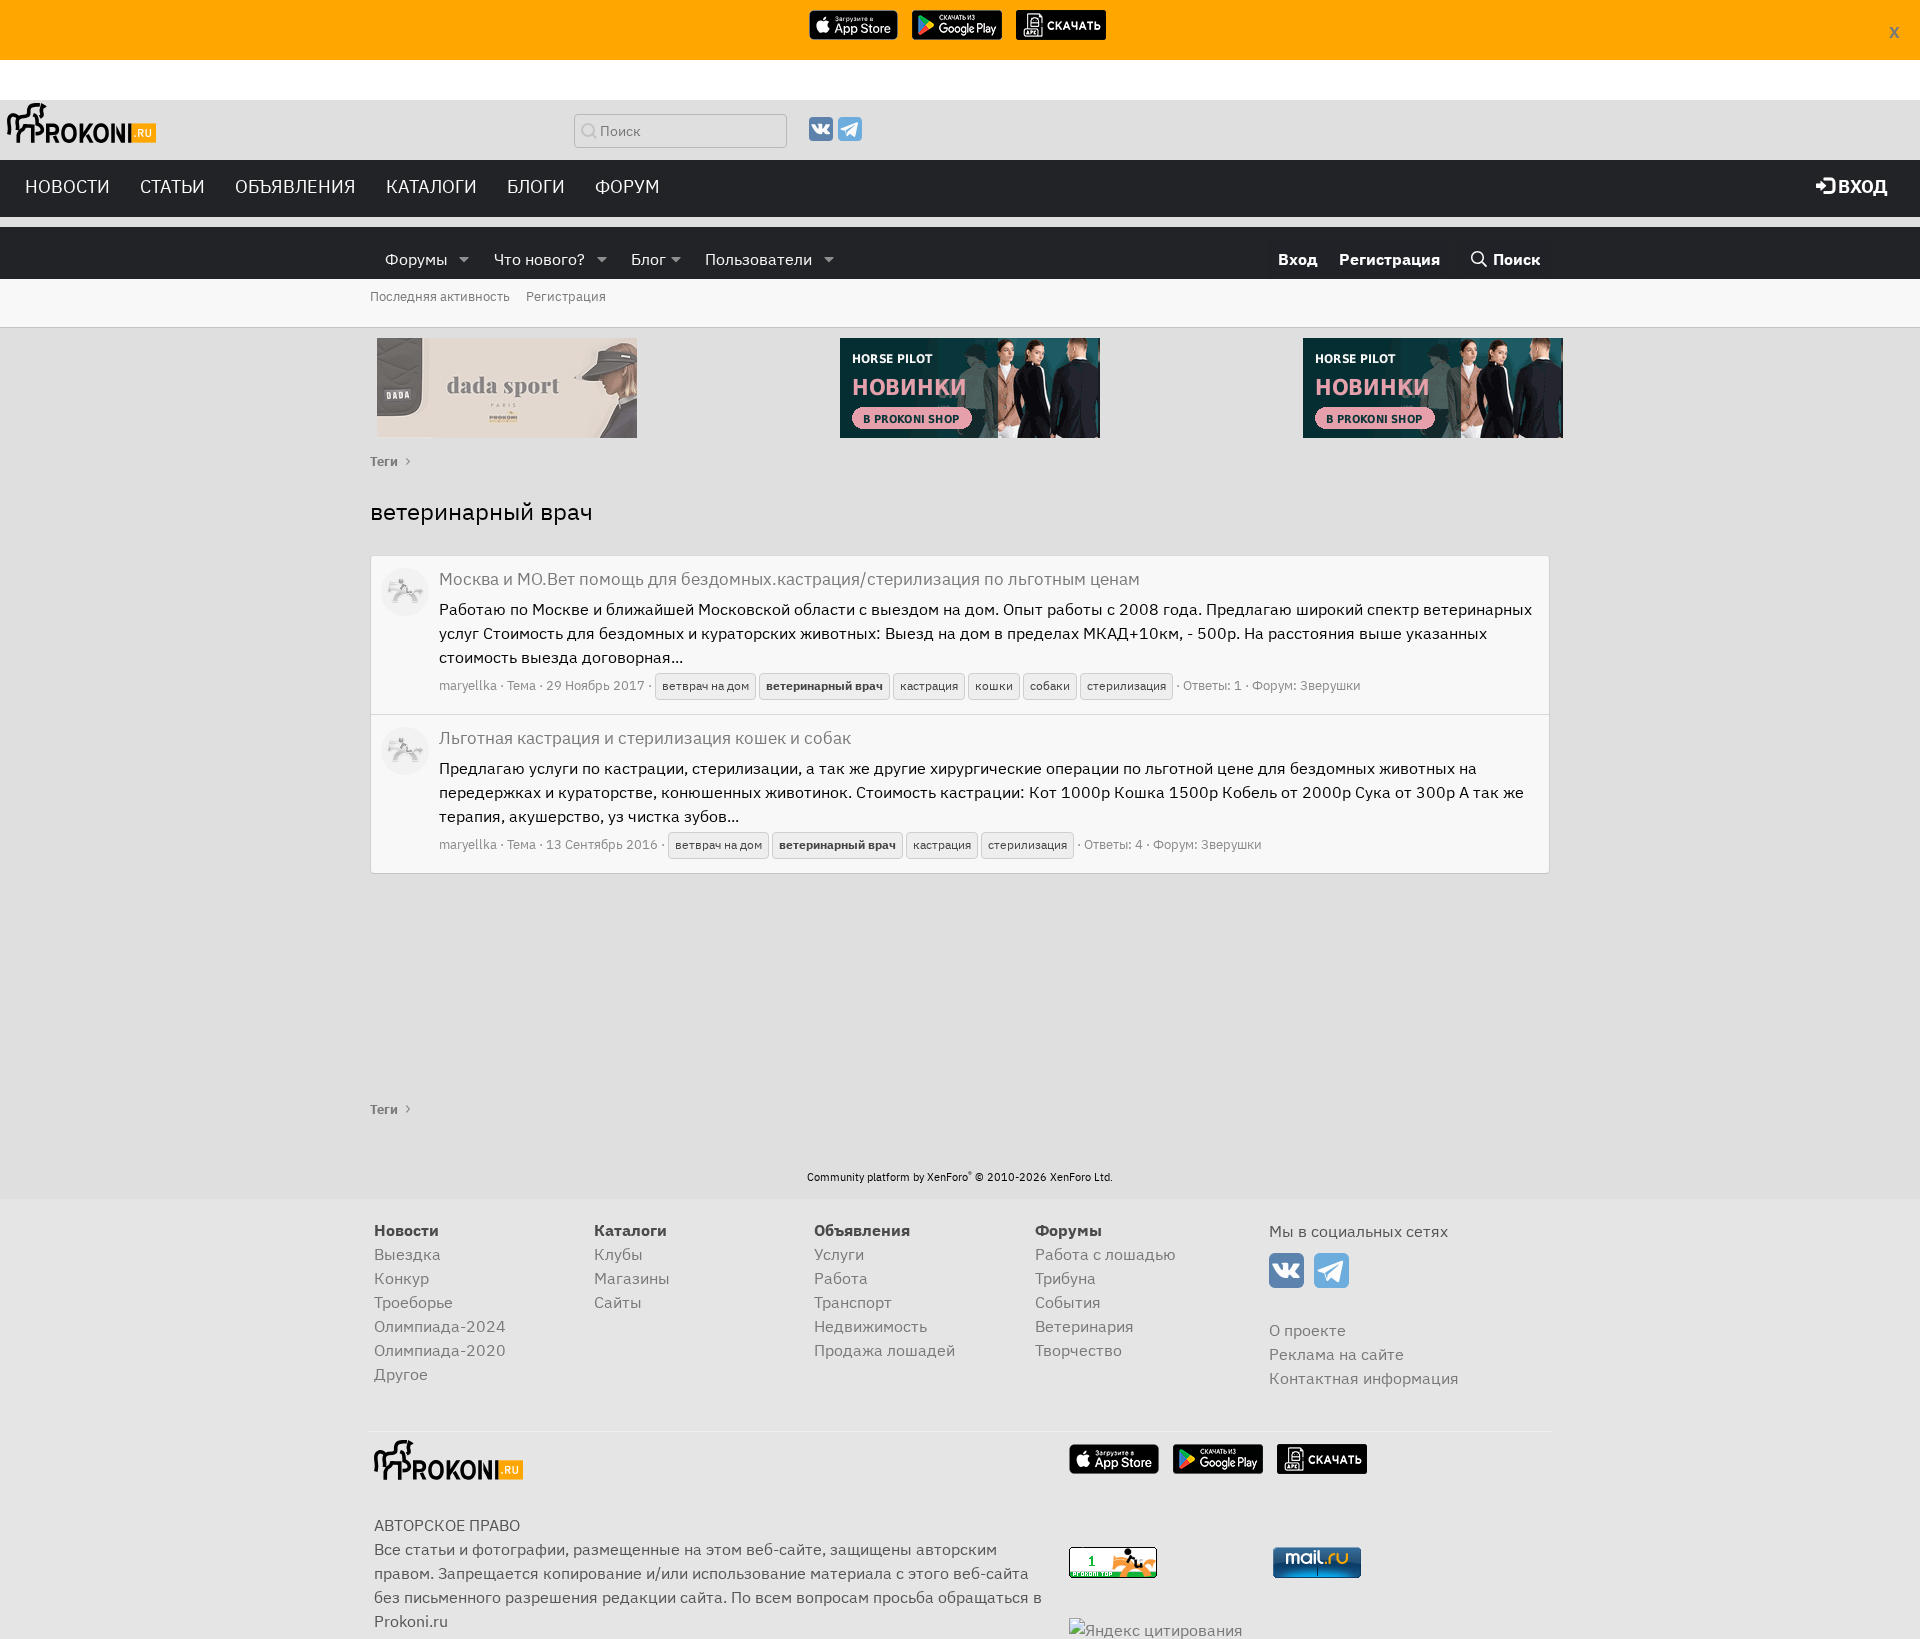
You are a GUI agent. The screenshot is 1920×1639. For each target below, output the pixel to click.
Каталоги (431, 186)
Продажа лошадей (884, 1350)
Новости (67, 186)
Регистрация (566, 296)
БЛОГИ (536, 186)
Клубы (618, 1254)
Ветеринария (1084, 1326)
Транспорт (853, 1302)
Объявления (295, 186)
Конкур (401, 1278)
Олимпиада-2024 (440, 1326)
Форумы (416, 259)
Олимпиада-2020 (440, 1350)
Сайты (618, 1302)
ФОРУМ (627, 186)
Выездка (407, 1254)
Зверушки (1330, 685)
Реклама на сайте (1336, 1354)
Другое (401, 1374)
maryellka (468, 685)
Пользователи (758, 259)
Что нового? (539, 259)
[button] (464, 259)
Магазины (632, 1278)
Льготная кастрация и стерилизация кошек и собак (645, 738)
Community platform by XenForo (960, 1177)
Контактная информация (1364, 1378)
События (1068, 1302)
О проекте (1307, 1330)
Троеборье (413, 1302)
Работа (841, 1278)
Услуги (839, 1254)
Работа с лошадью (1105, 1254)
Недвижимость (870, 1326)
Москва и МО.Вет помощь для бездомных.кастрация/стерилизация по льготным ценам (789, 579)
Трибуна (1065, 1278)
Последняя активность (440, 296)
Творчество (1078, 1350)
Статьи (172, 186)
